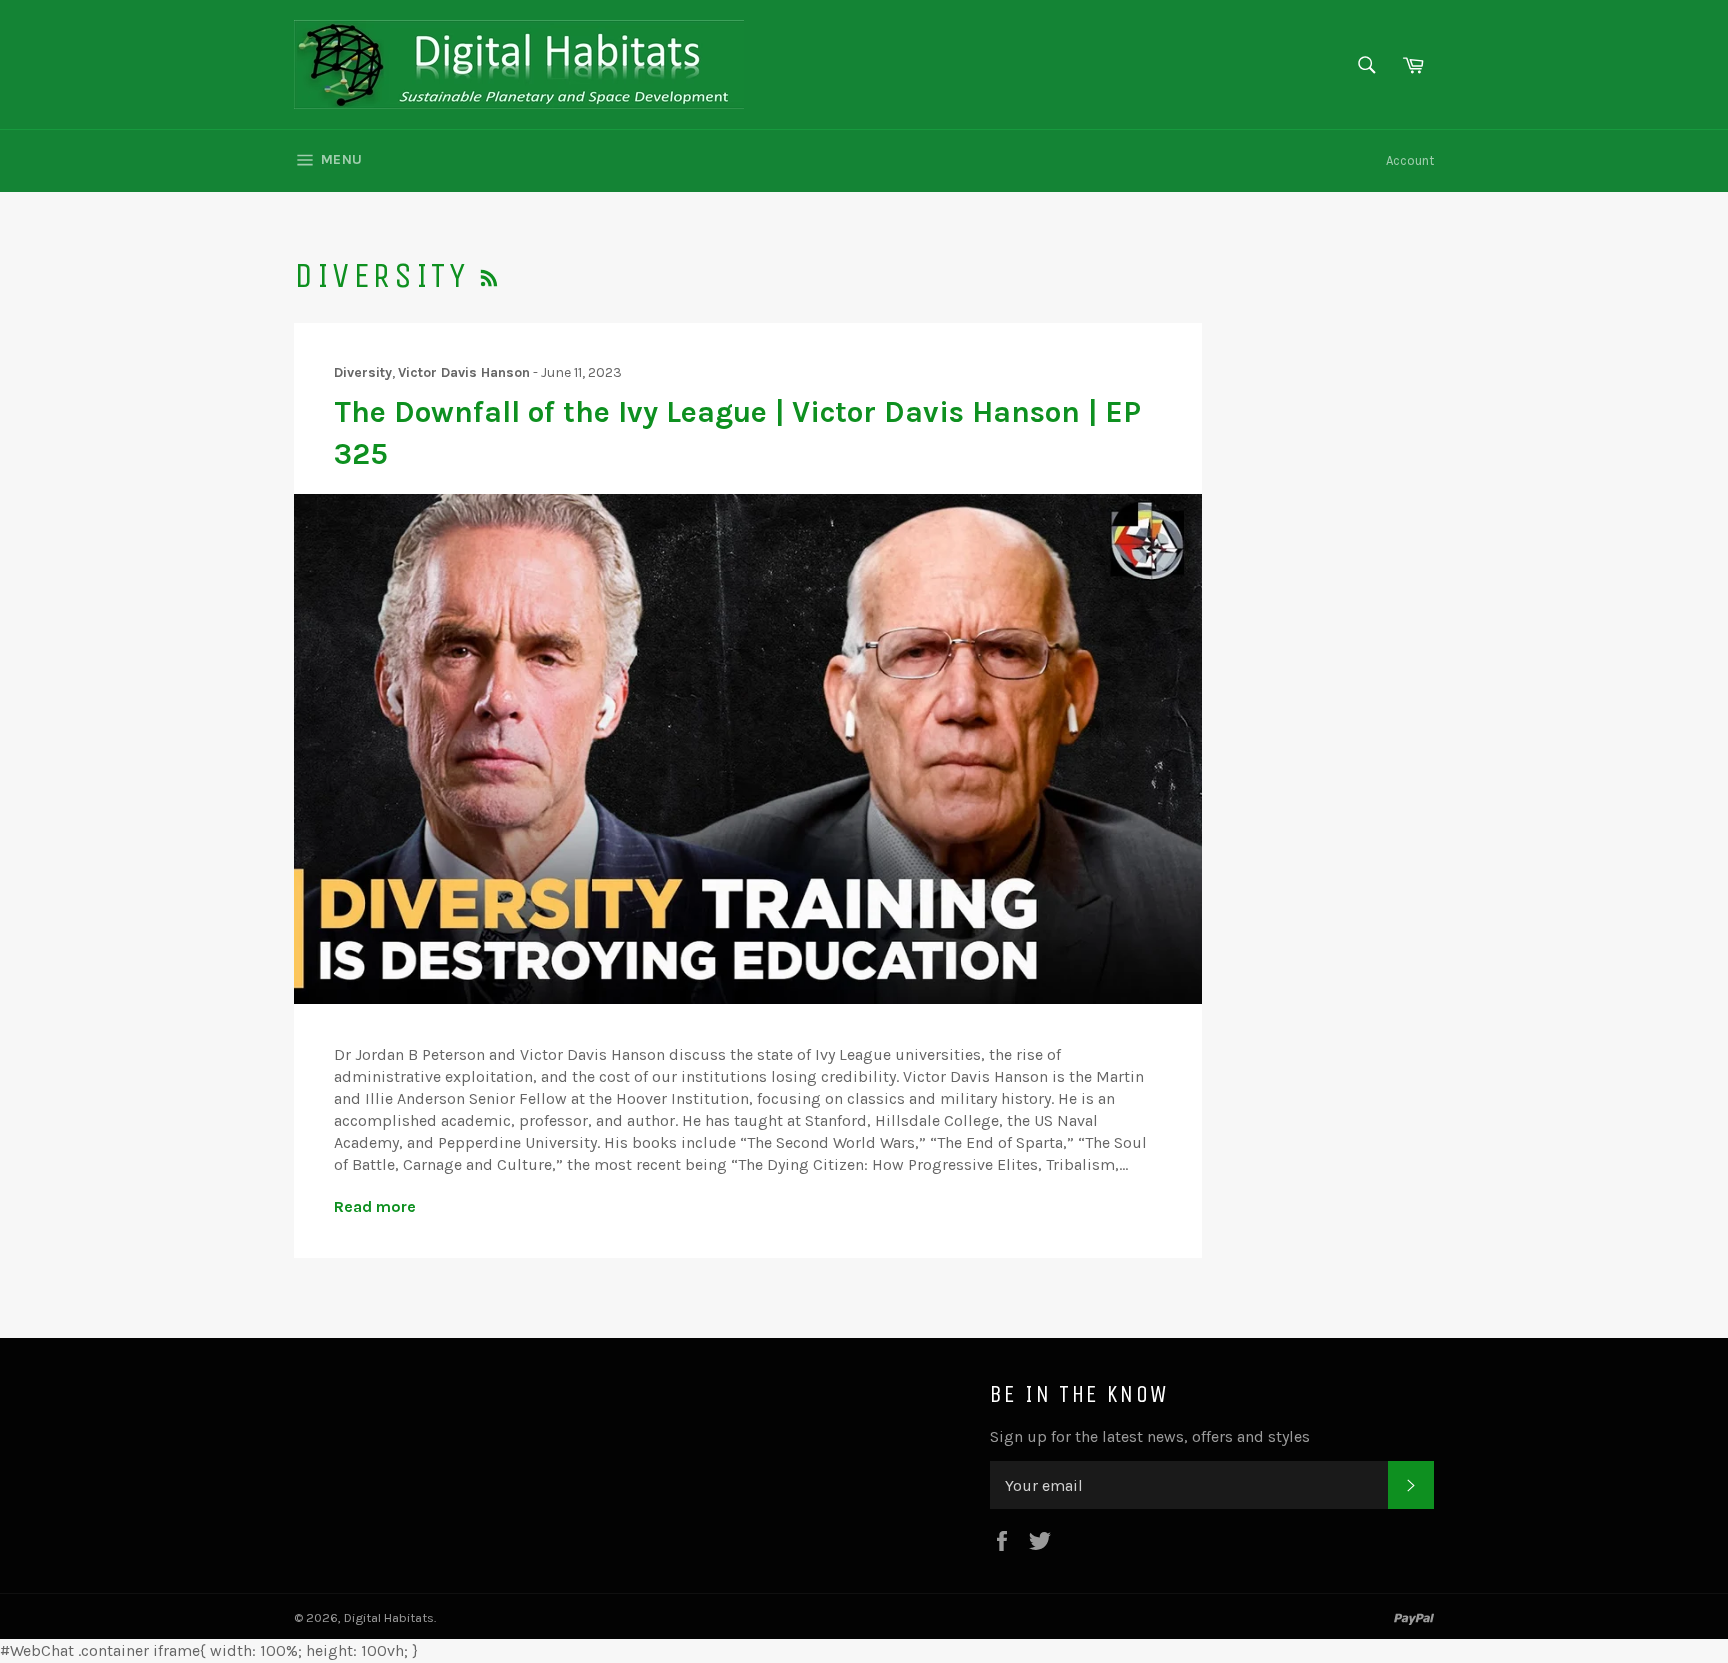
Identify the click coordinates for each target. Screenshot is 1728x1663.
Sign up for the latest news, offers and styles (1150, 1436)
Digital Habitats (389, 1617)
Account (1410, 160)
